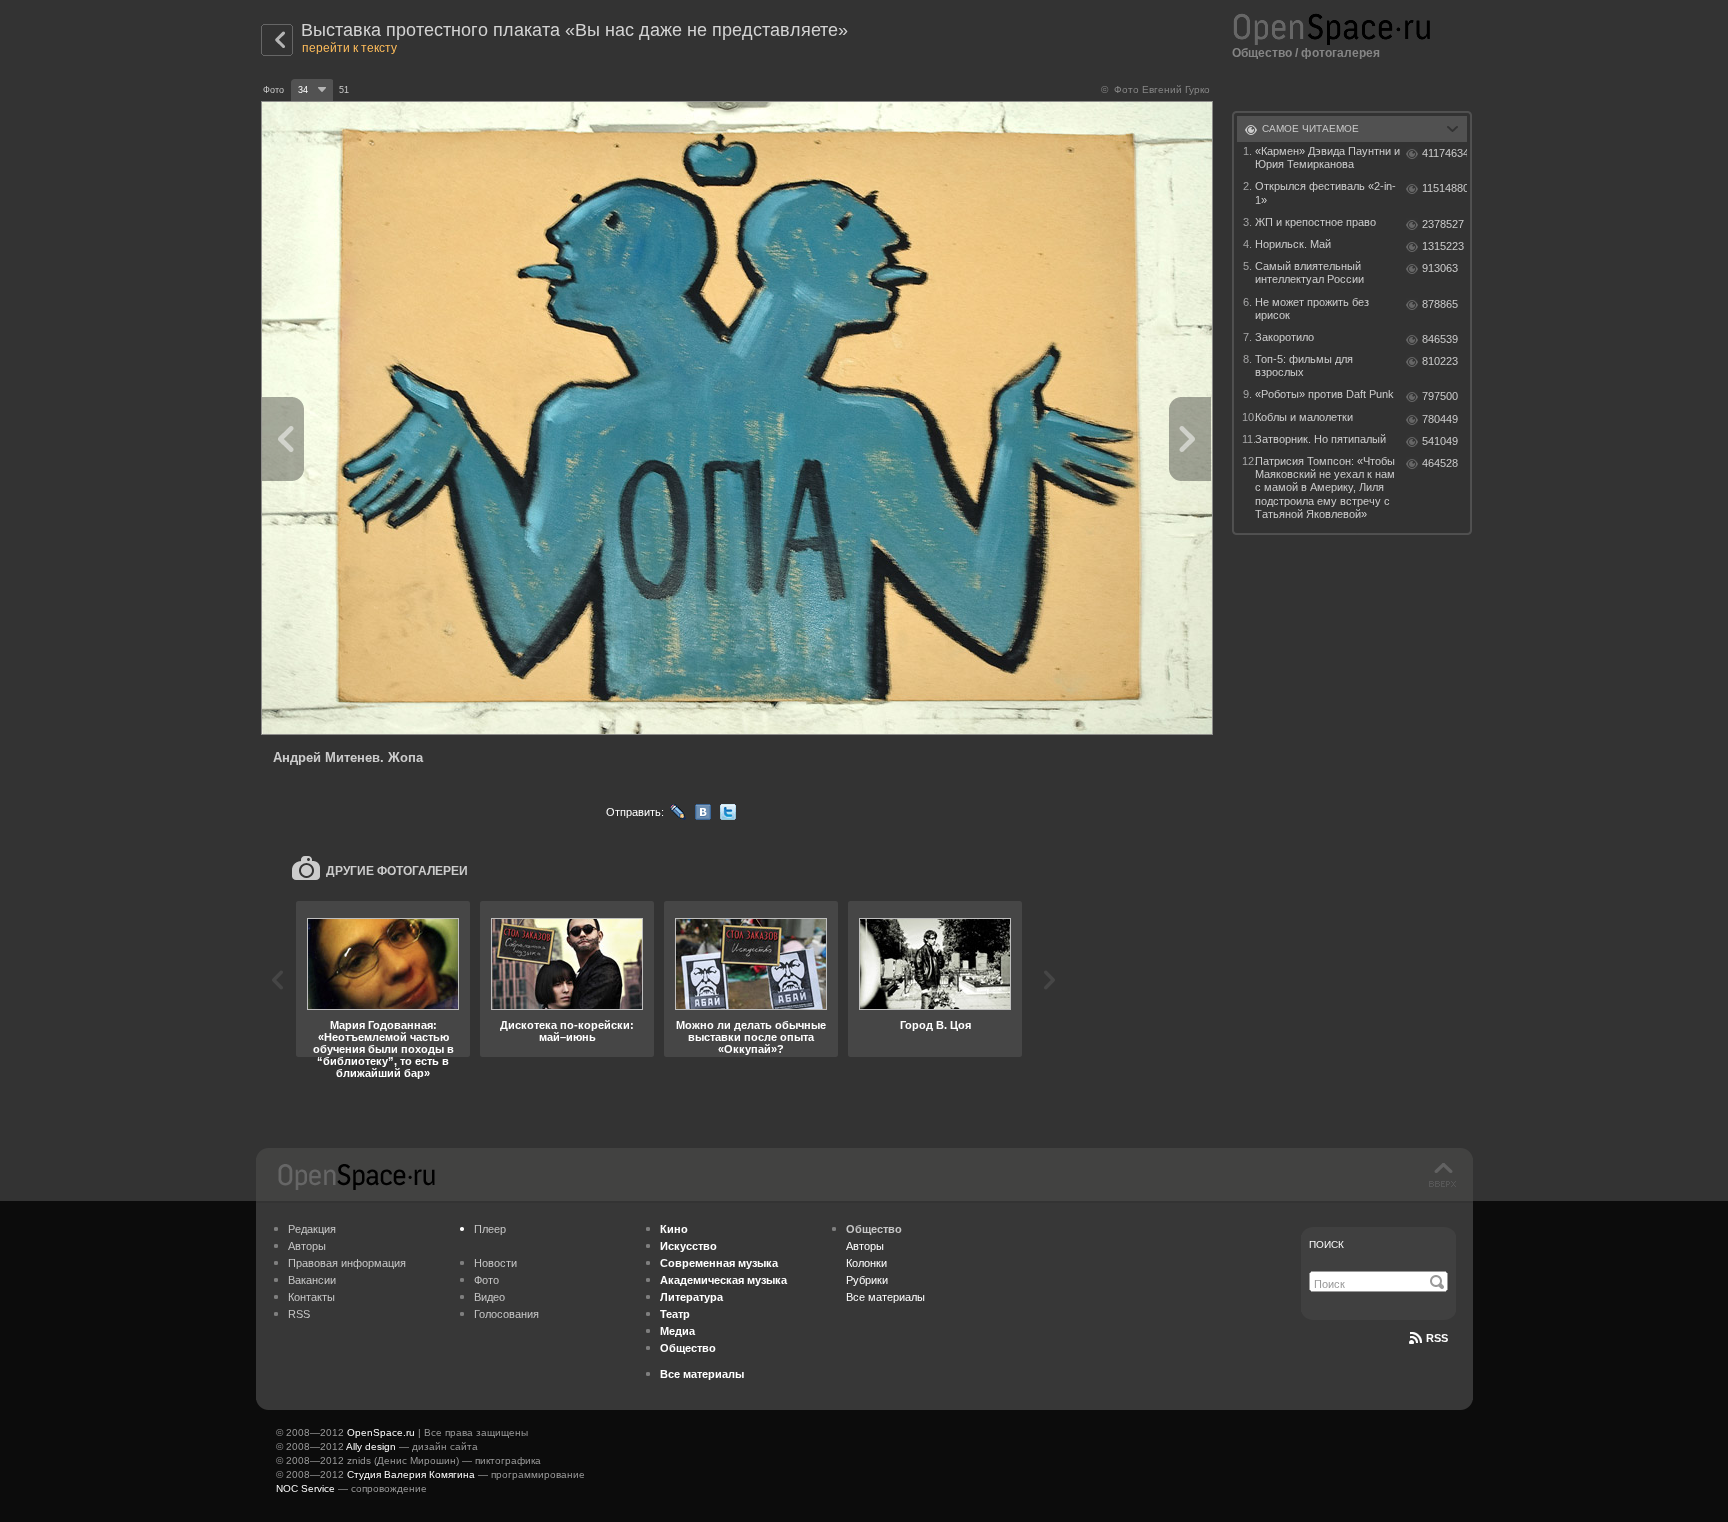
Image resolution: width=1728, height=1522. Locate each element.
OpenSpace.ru (381, 1432)
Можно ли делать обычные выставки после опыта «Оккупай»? (751, 1037)
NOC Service (305, 1488)
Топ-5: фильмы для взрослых (1304, 365)
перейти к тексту (349, 48)
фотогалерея (1340, 53)
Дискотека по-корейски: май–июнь (567, 1031)
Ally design (371, 1446)
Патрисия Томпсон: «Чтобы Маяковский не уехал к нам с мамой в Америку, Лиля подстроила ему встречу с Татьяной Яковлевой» (1325, 487)
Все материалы (885, 1297)
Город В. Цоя (935, 1025)
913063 (1440, 268)
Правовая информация (347, 1263)
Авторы (307, 1246)
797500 (1440, 396)
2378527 (1443, 224)
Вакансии (312, 1280)
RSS (299, 1314)
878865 (1440, 304)
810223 (1440, 361)
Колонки (866, 1263)
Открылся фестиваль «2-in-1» (1325, 192)
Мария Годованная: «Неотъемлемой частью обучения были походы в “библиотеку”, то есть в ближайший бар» (383, 1049)
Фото (486, 1280)
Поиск (1326, 1244)
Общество (1262, 53)
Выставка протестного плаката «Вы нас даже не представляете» (574, 30)
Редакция (312, 1229)
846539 (1440, 339)
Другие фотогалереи (397, 871)
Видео (489, 1297)
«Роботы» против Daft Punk (1324, 394)
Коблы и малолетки (1304, 417)
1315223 (1443, 246)
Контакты (311, 1297)
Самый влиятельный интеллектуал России (1309, 272)
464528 (1440, 463)
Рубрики (867, 1280)
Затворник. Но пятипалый (1320, 439)
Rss (1437, 1338)
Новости (495, 1263)
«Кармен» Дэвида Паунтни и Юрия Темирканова (1327, 157)
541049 (1440, 441)
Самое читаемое (1310, 128)
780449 (1440, 419)
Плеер (490, 1229)
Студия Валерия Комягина (411, 1474)
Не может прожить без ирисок (1312, 308)
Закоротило (1284, 337)
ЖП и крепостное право (1315, 222)
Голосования (506, 1314)
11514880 (1444, 188)
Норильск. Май (1293, 244)
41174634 (1444, 153)
